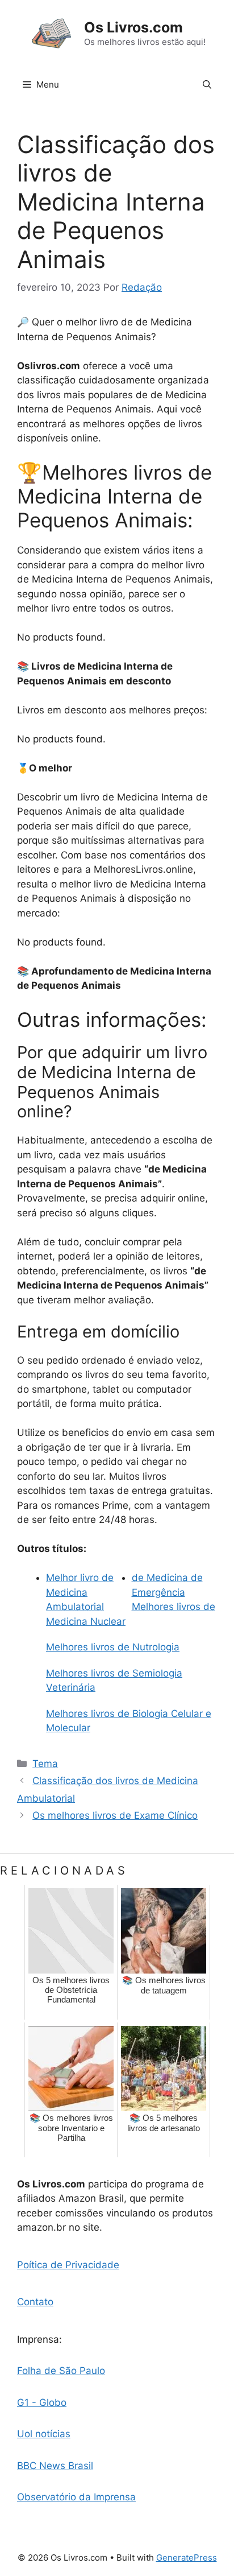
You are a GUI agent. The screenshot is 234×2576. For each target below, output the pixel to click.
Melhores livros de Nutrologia (113, 1647)
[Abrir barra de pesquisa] (207, 85)
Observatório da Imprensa (76, 2497)
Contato (35, 2302)
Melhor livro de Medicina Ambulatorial (80, 1592)
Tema (45, 1764)
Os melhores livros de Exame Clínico (115, 1815)
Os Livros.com (133, 27)
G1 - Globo (42, 2402)
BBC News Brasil (55, 2466)
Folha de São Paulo (61, 2371)
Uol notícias (44, 2434)
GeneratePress (187, 2558)
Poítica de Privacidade (68, 2265)
